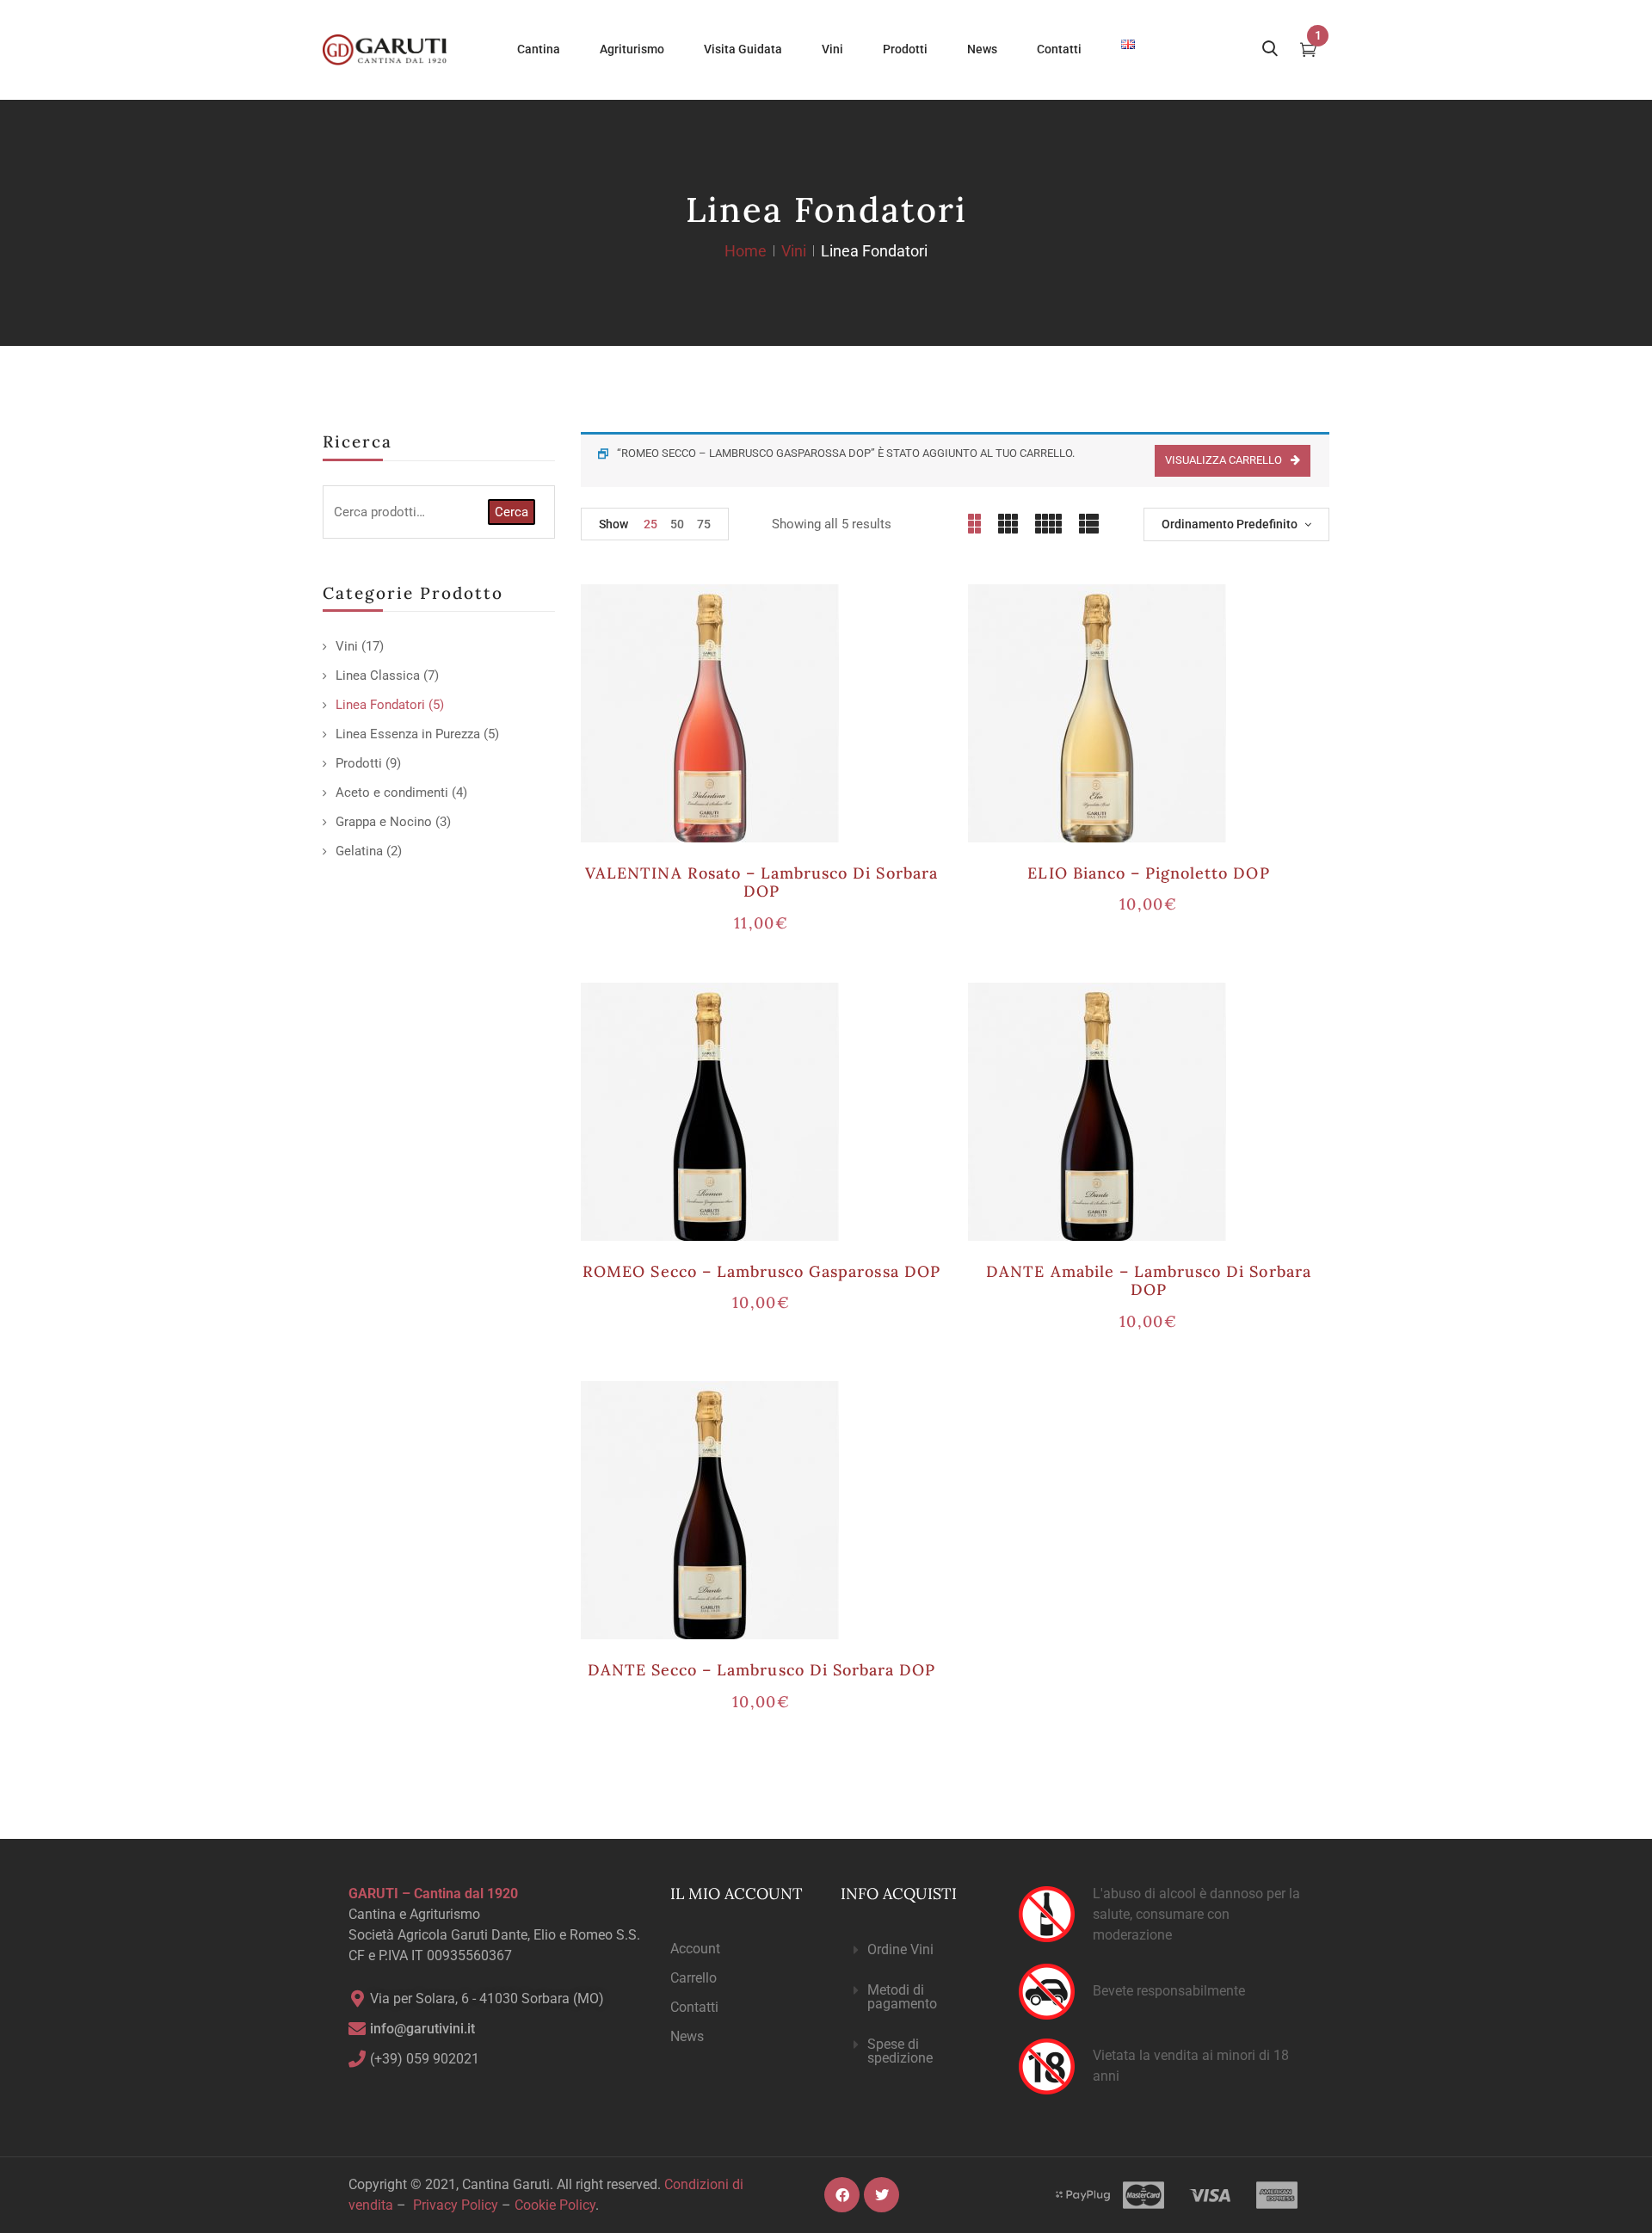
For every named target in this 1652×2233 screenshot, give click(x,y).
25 (650, 524)
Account (695, 1949)
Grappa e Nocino (384, 822)
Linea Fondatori (380, 705)
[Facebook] (842, 2195)
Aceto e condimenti (392, 793)
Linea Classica (378, 675)
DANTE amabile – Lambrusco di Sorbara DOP (1148, 1281)
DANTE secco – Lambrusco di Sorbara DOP (762, 1670)
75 (704, 524)
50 (677, 524)
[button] (915, 1950)
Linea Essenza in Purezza (408, 734)
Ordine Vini (900, 1949)
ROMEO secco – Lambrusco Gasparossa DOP (761, 1271)
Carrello (693, 1978)
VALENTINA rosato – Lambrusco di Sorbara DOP (761, 882)
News (687, 2036)
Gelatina (359, 851)
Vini (794, 251)
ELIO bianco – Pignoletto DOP (1148, 873)
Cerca (512, 512)
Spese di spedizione (900, 2051)
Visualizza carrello (1224, 460)
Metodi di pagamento (902, 1997)
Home (746, 251)
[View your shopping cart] (1308, 52)
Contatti (694, 2007)
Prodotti (359, 763)
